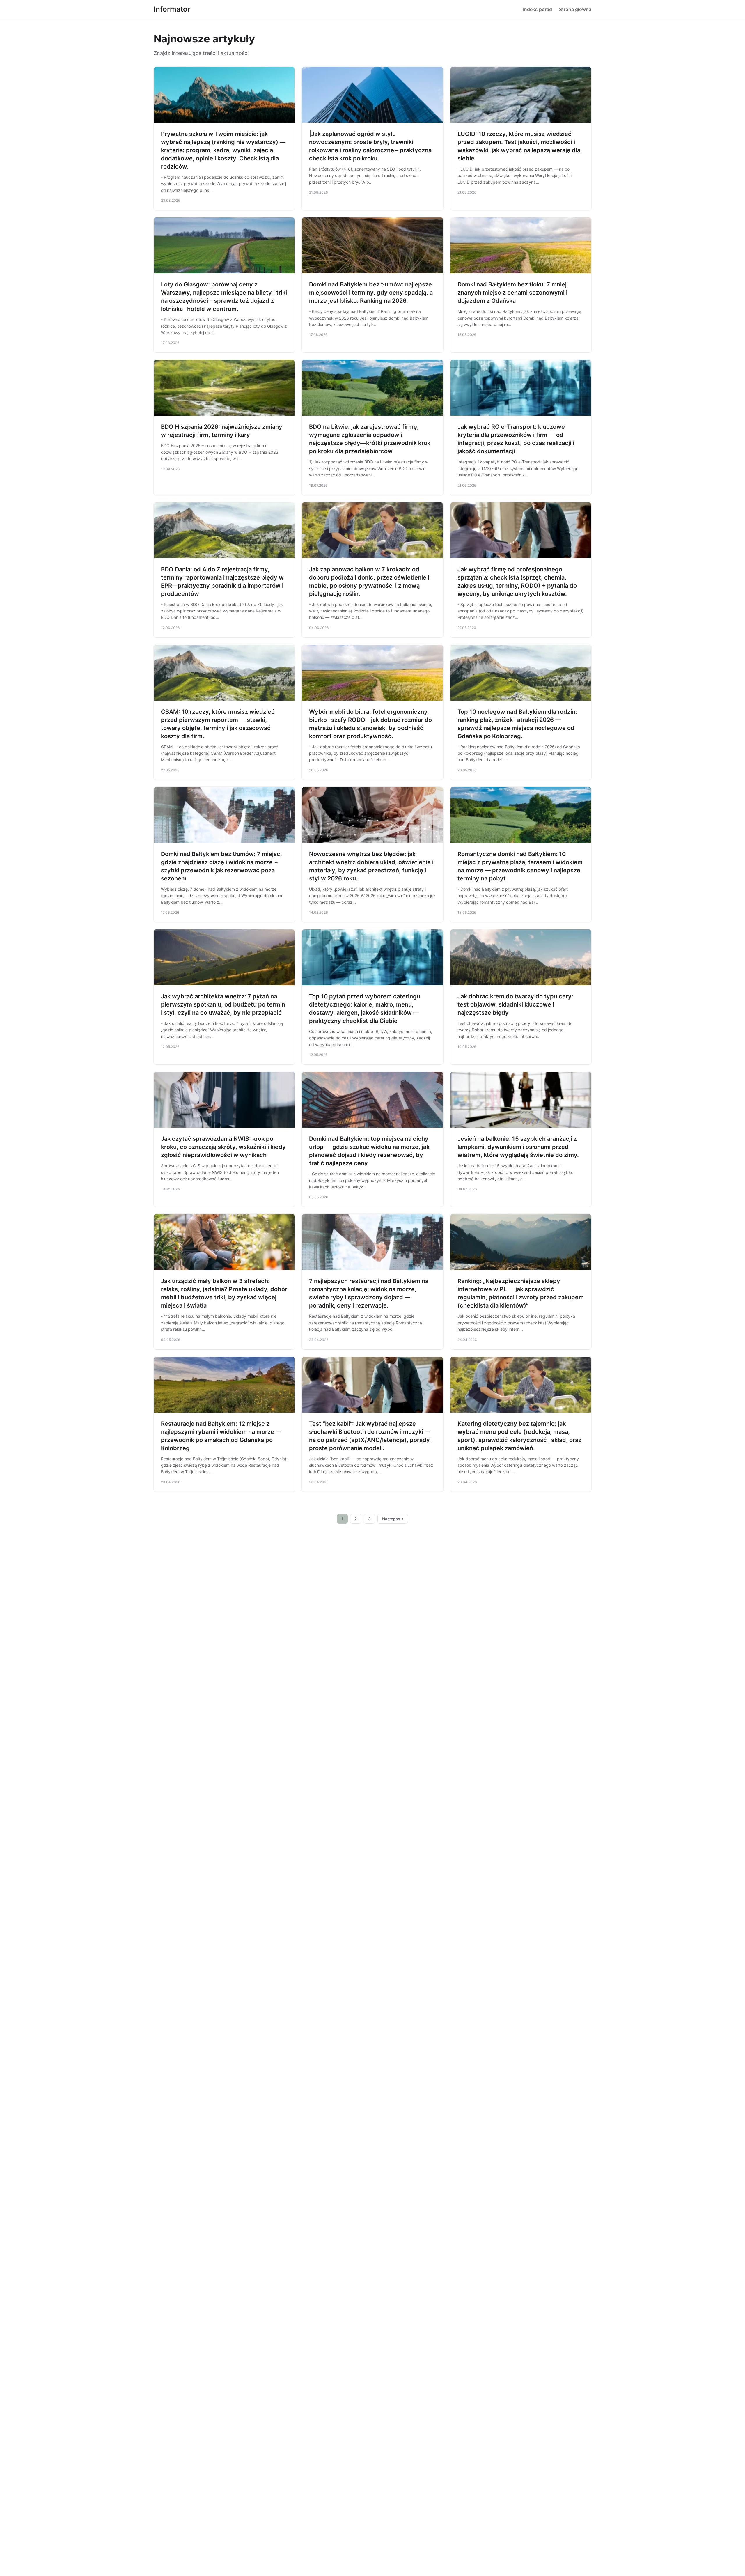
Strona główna (575, 9)
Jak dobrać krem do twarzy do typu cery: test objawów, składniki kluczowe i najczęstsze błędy (515, 1004)
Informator (172, 9)
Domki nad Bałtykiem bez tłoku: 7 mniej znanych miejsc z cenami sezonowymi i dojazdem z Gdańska (512, 293)
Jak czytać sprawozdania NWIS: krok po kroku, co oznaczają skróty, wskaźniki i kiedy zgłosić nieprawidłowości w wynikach (223, 1147)
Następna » (393, 1519)
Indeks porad (538, 9)
